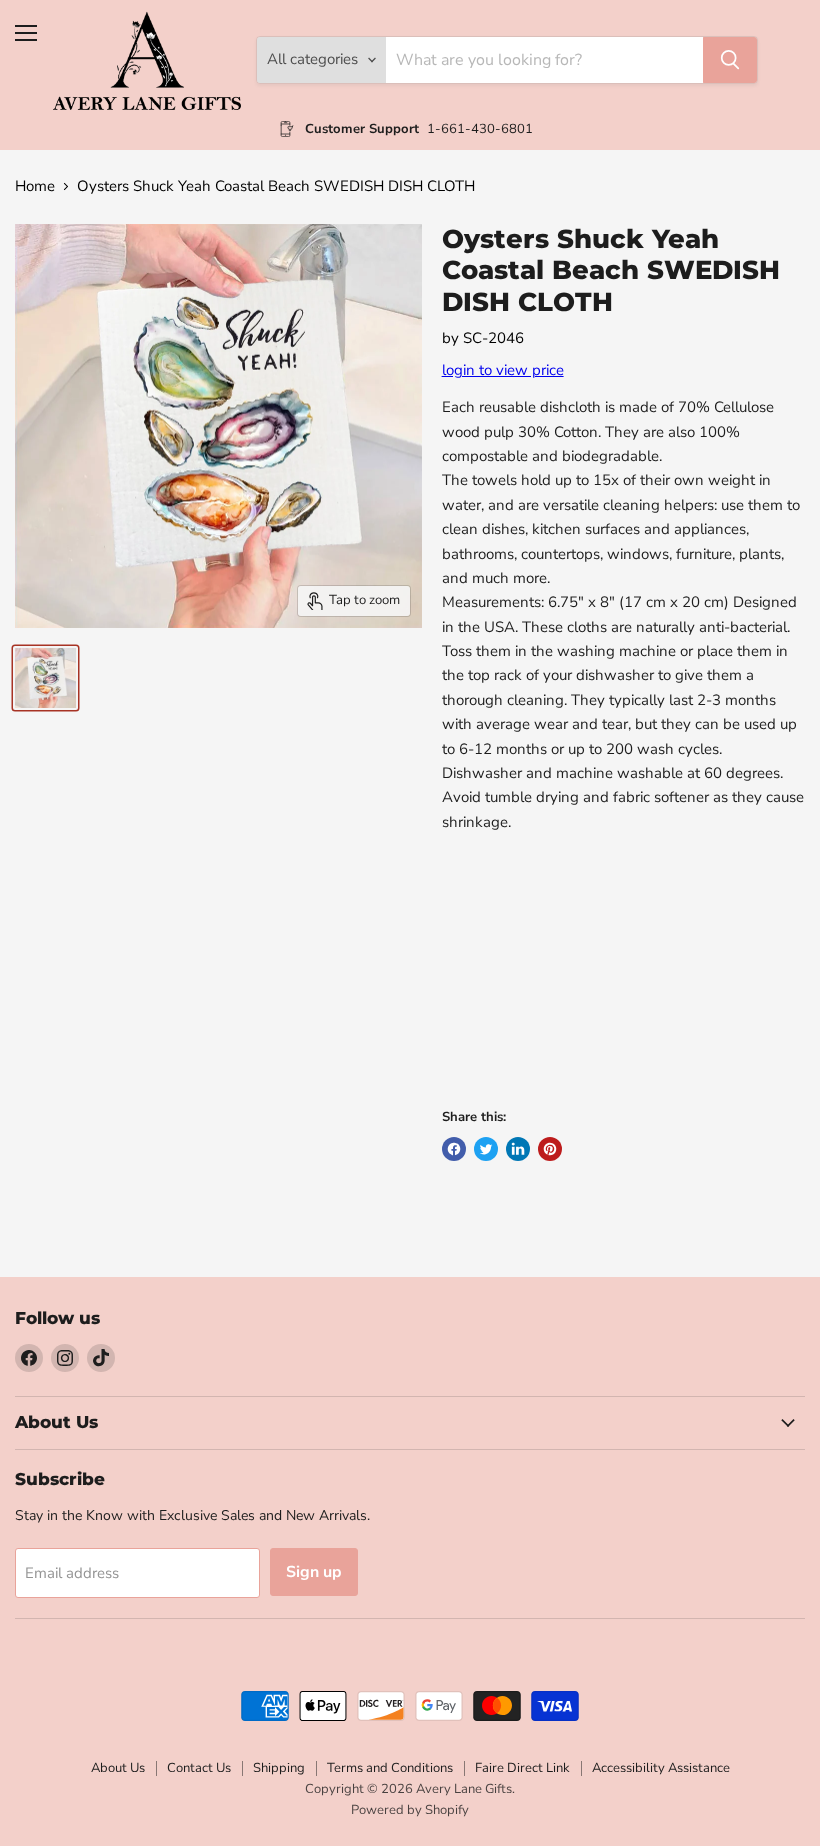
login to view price (503, 370)
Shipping (279, 1768)
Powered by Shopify (410, 1810)
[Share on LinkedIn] (518, 1149)
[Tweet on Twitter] (486, 1149)
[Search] (730, 60)
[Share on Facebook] (454, 1149)
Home (35, 186)
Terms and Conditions (390, 1768)
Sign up (314, 1572)
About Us (118, 1768)
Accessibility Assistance (661, 1768)
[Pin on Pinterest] (550, 1149)
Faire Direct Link (522, 1768)
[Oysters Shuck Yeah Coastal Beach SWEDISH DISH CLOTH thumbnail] (45, 678)
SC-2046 (493, 338)
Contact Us (199, 1768)
